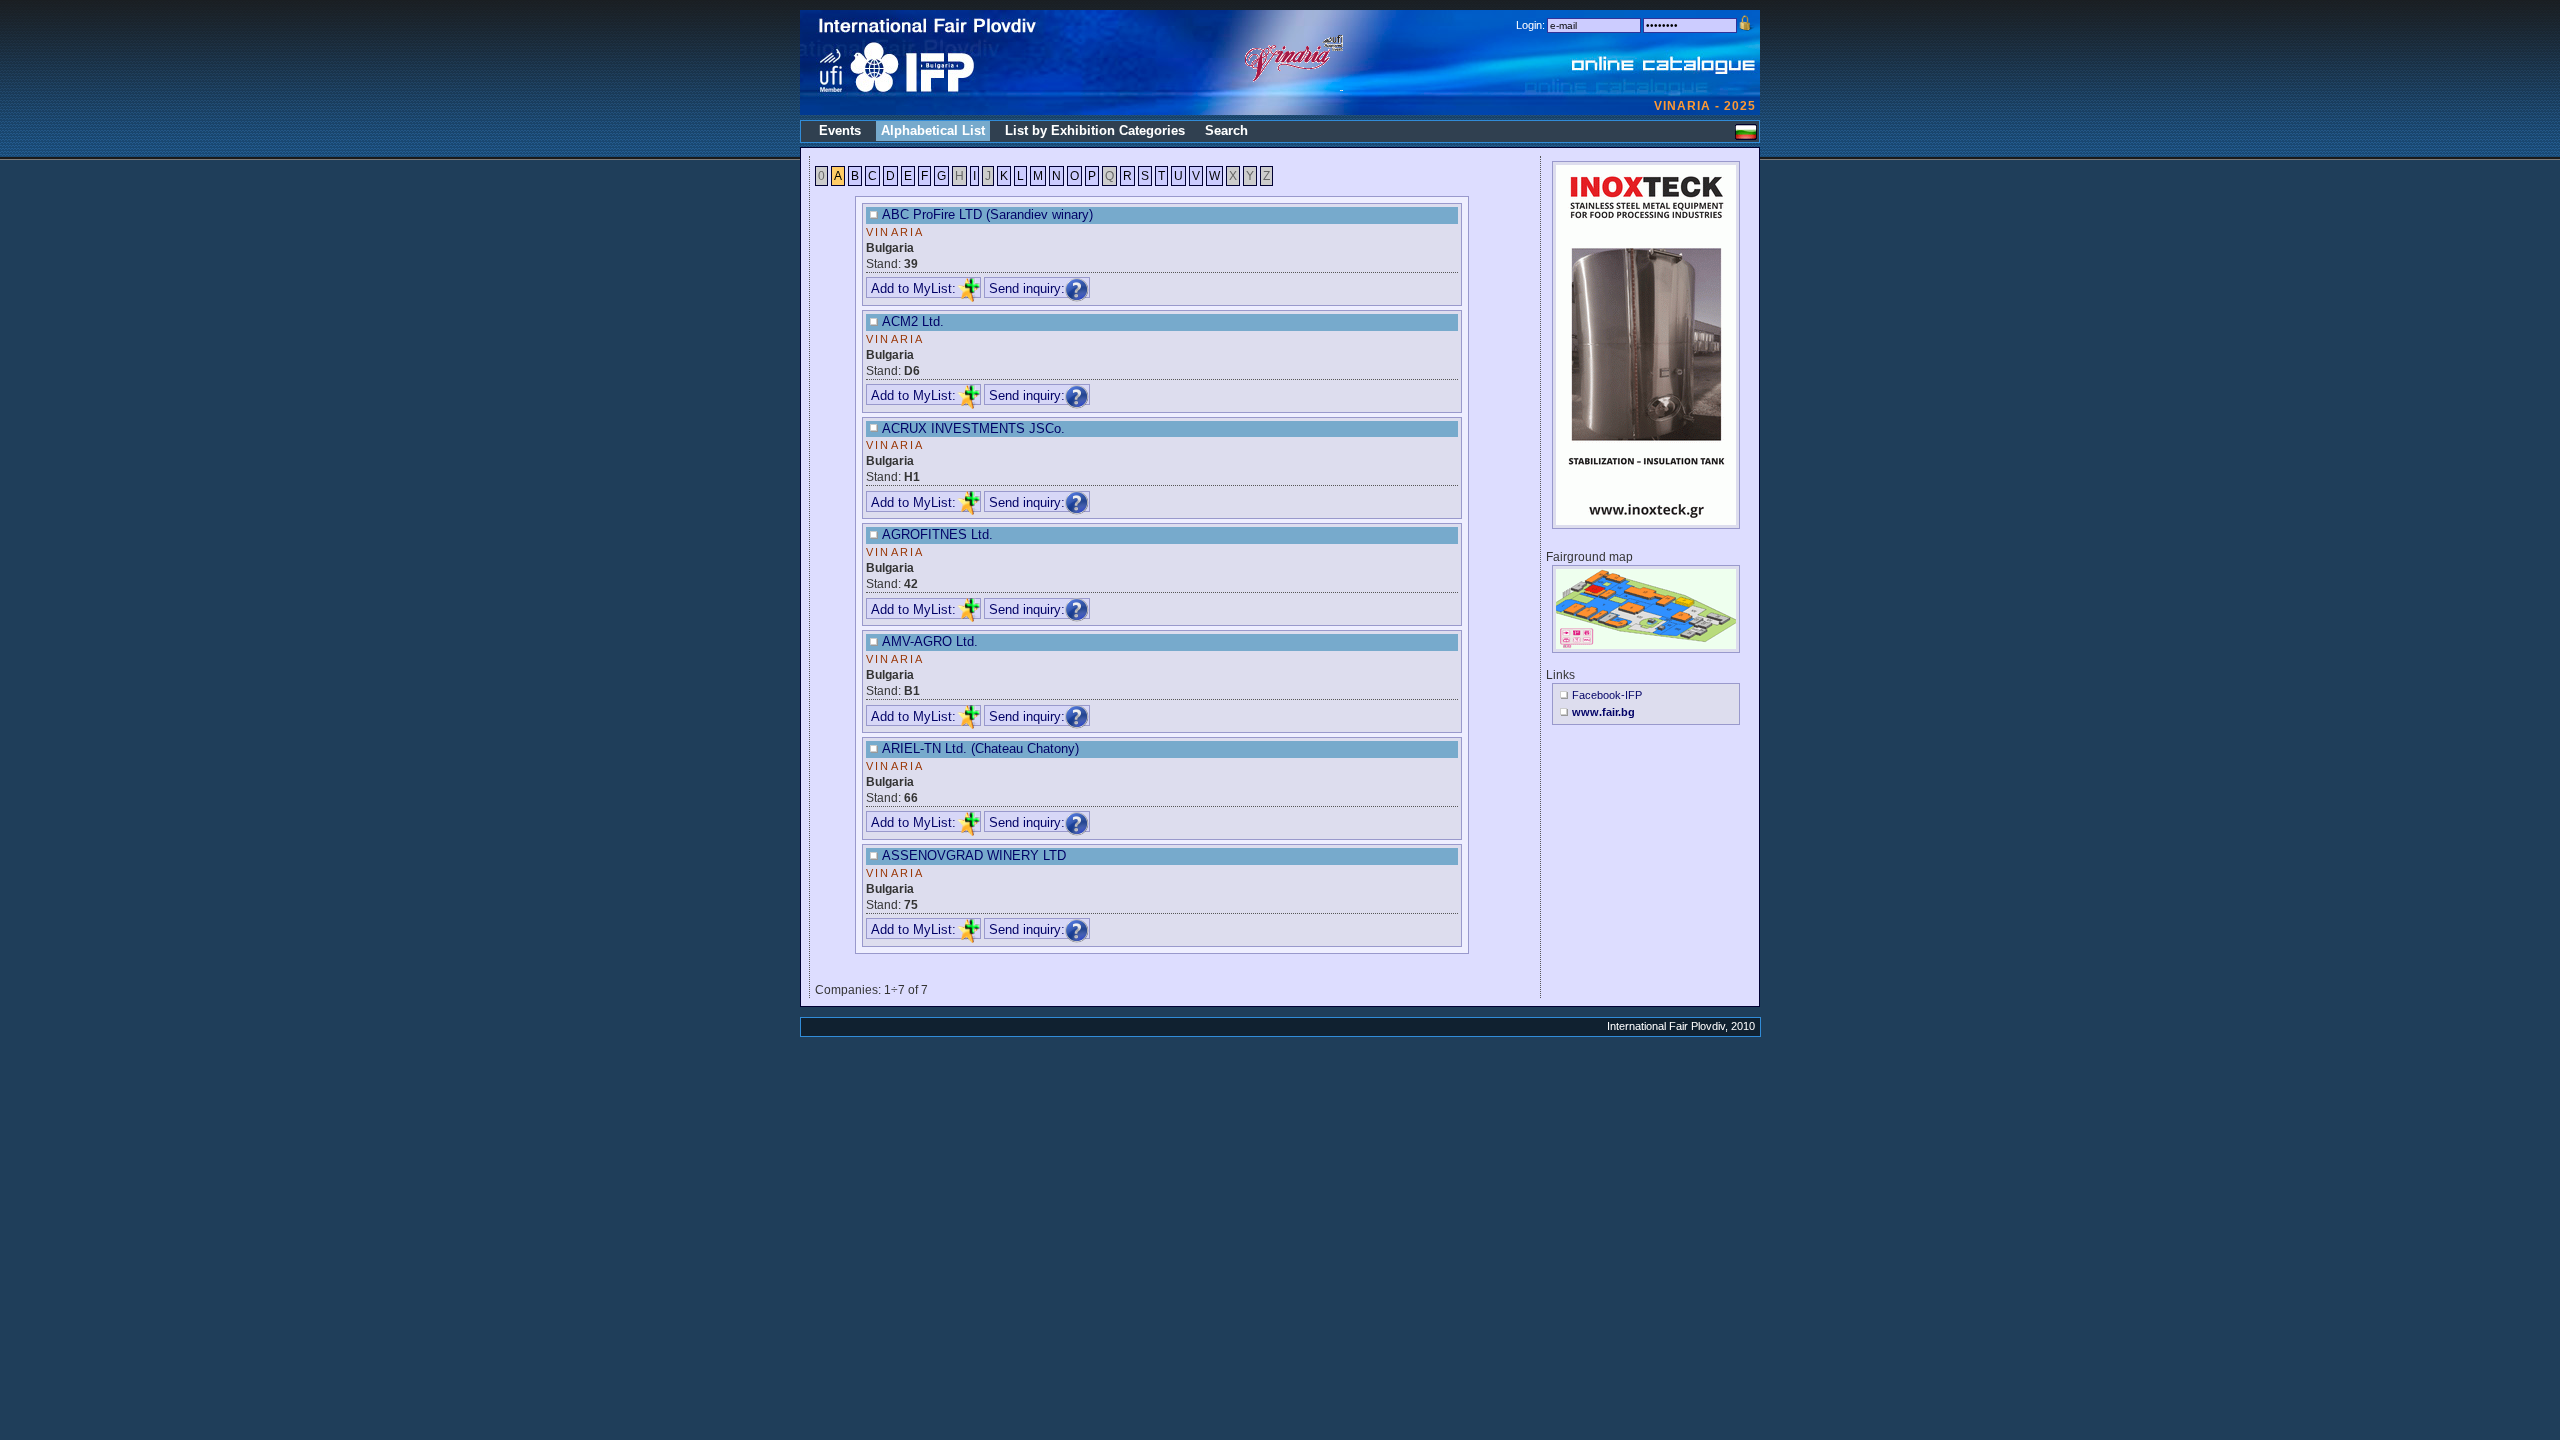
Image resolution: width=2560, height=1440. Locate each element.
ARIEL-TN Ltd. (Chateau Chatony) (980, 748)
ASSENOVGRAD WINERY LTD (974, 855)
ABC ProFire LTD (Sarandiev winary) (987, 214)
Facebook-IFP (1607, 695)
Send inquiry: (1027, 288)
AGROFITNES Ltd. (937, 534)
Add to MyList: (913, 288)
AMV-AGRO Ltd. (930, 641)
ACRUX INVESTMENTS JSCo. (973, 428)
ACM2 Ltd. (913, 321)
